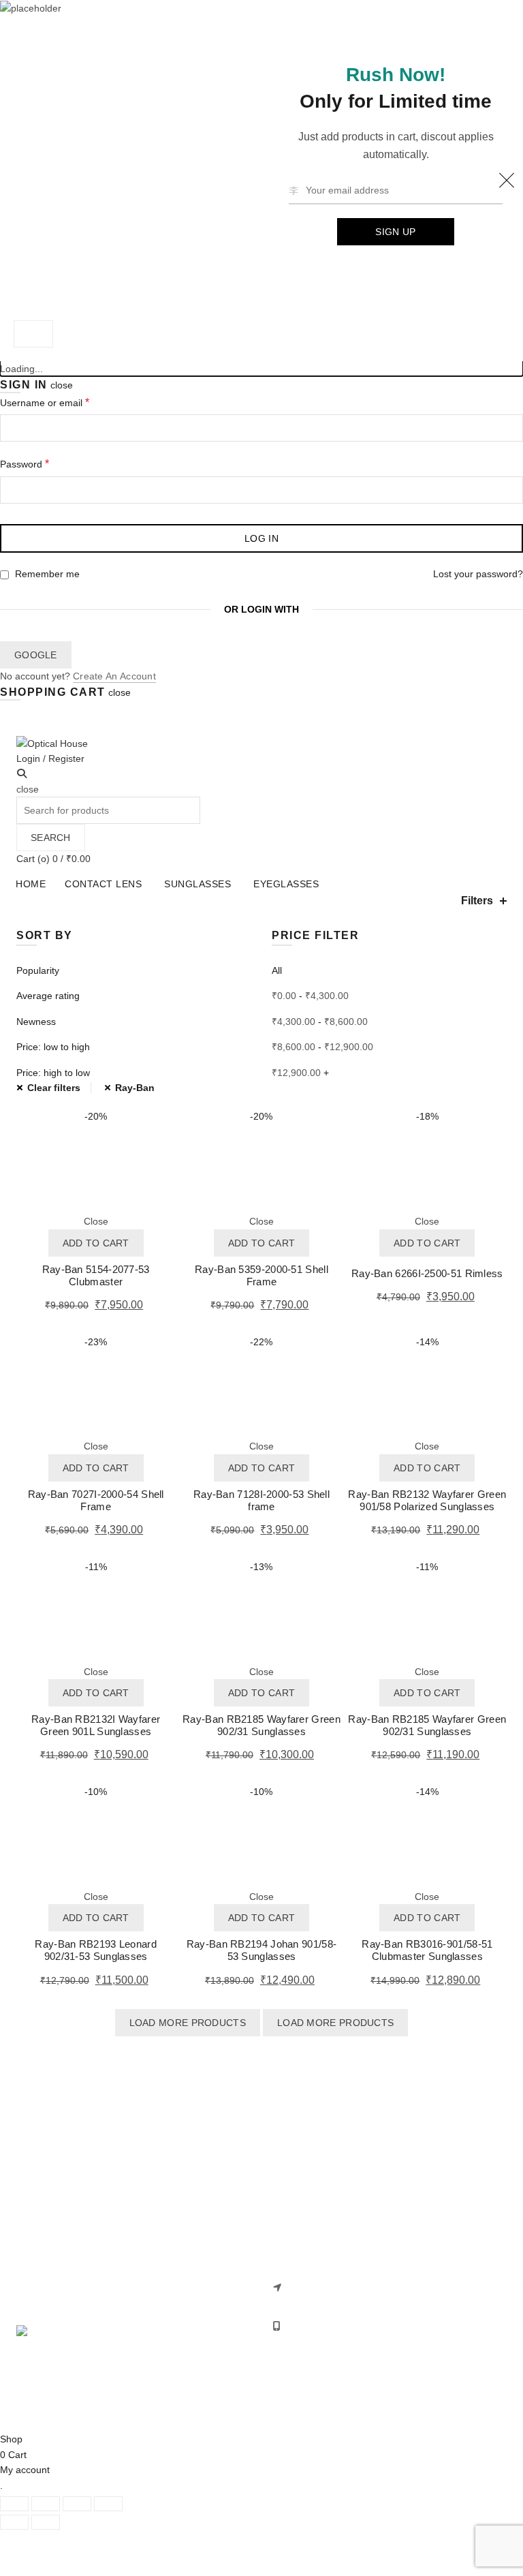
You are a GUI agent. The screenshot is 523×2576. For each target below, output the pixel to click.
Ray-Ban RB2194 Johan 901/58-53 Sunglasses (261, 1950)
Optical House (237, 2410)
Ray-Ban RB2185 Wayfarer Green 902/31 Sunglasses (261, 1725)
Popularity (38, 970)
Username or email (64, 402)
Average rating (48, 996)
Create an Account (114, 676)
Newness (36, 1022)
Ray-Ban (135, 1088)
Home (31, 884)
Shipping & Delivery (314, 2159)
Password (44, 463)
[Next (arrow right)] (46, 2522)
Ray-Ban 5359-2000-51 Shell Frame (261, 1275)
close (62, 385)
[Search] (22, 773)
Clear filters (54, 1088)
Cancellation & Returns (321, 2179)
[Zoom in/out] (108, 2504)
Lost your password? (478, 574)
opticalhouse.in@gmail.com (347, 2345)
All (277, 970)
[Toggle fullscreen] (77, 2504)
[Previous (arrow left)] (14, 2522)
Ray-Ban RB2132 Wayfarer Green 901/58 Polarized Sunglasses (427, 1500)
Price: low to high (53, 1047)
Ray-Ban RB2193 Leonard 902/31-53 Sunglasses (96, 1950)
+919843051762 (321, 2326)
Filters (477, 901)
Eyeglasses (286, 884)
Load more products (188, 2023)
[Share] (46, 2504)
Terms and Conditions (319, 2218)
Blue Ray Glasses (54, 2218)
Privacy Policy (301, 2198)
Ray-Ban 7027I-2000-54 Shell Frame (96, 1500)
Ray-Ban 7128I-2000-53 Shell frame (261, 1500)
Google (36, 655)
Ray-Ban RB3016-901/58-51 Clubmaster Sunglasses (427, 1950)
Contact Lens (103, 884)
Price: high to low (53, 1073)
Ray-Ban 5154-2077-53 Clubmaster (96, 1275)
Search (51, 838)
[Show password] (509, 490)
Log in (261, 538)
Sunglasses (197, 884)
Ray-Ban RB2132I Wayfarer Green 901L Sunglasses (96, 1725)
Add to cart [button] (96, 1243)
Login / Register (50, 758)
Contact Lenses (50, 2159)
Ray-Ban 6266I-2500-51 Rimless (427, 1273)
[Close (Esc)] (14, 2504)
